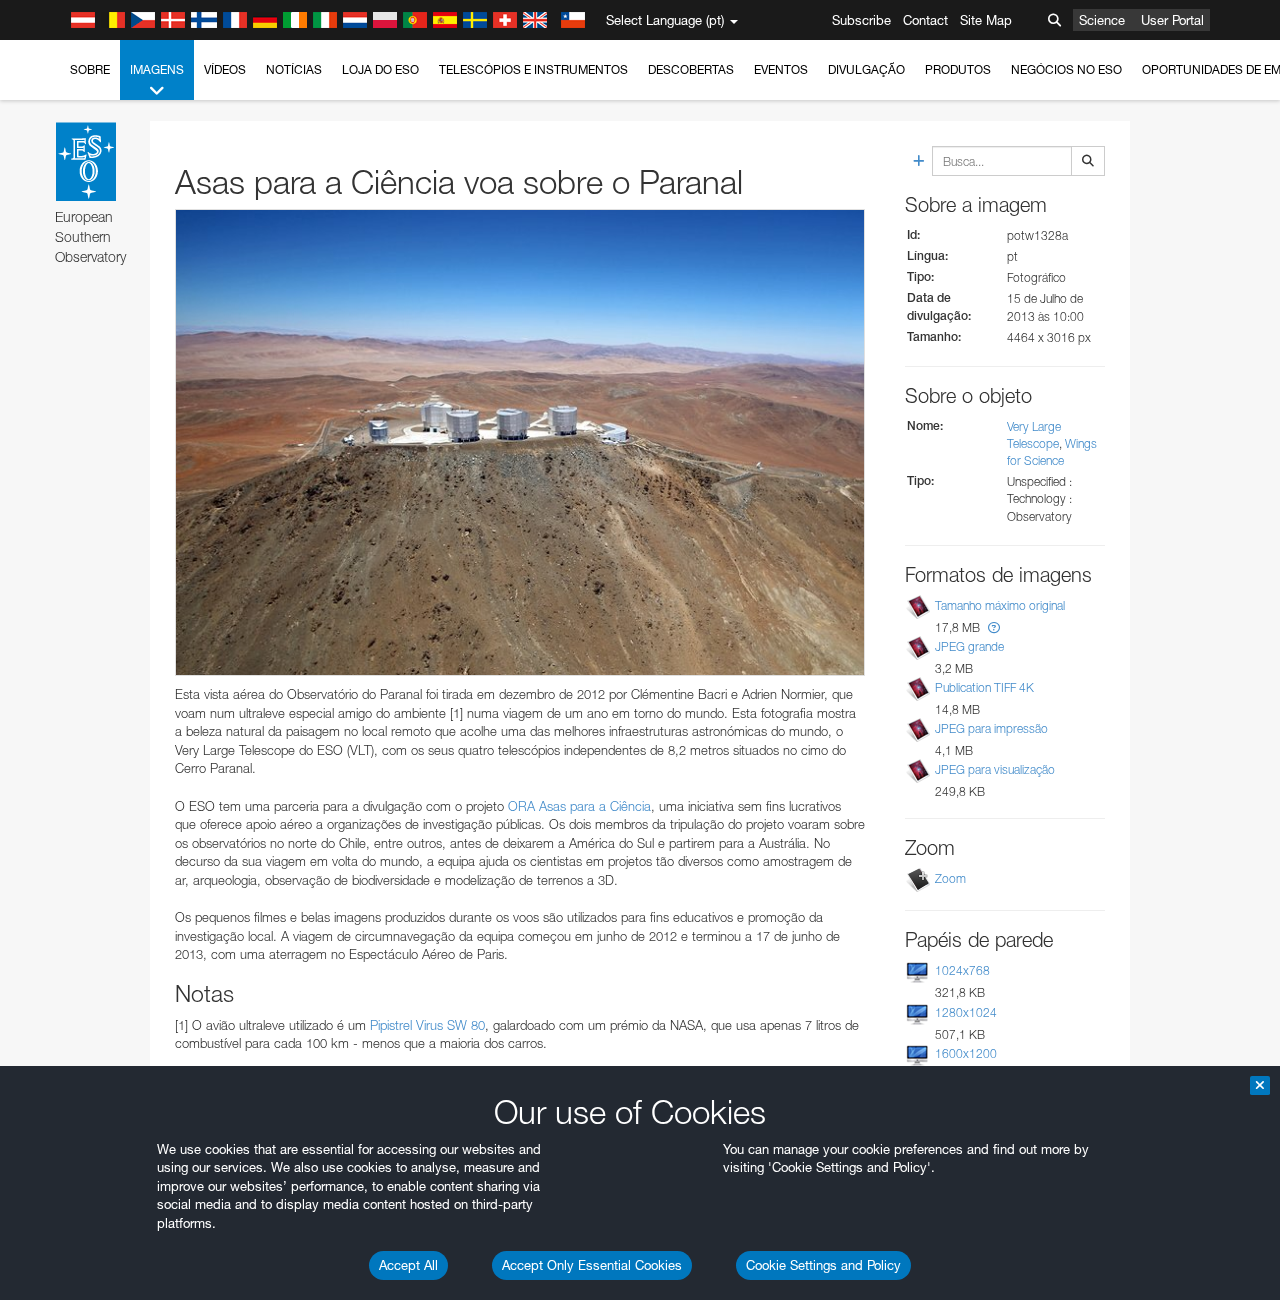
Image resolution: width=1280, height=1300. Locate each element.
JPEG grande (969, 646)
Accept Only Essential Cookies (592, 1265)
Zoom (950, 878)
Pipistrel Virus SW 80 (427, 1025)
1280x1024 (966, 1012)
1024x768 (962, 970)
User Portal (1172, 20)
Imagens (157, 69)
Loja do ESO (380, 69)
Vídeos (225, 69)
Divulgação (866, 69)
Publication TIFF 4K (984, 687)
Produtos (958, 69)
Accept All (408, 1265)
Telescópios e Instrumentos (533, 69)
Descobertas (691, 69)
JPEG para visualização (995, 769)
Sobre (90, 69)
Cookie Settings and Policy (823, 1265)
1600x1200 (966, 1053)
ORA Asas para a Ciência (579, 806)
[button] (994, 627)
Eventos (781, 69)
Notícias (294, 69)
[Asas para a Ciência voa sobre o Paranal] (520, 442)
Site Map (986, 20)
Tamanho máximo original (1000, 605)
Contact (925, 20)
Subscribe (861, 20)
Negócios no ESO (1066, 69)
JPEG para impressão (991, 728)
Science (1102, 20)
